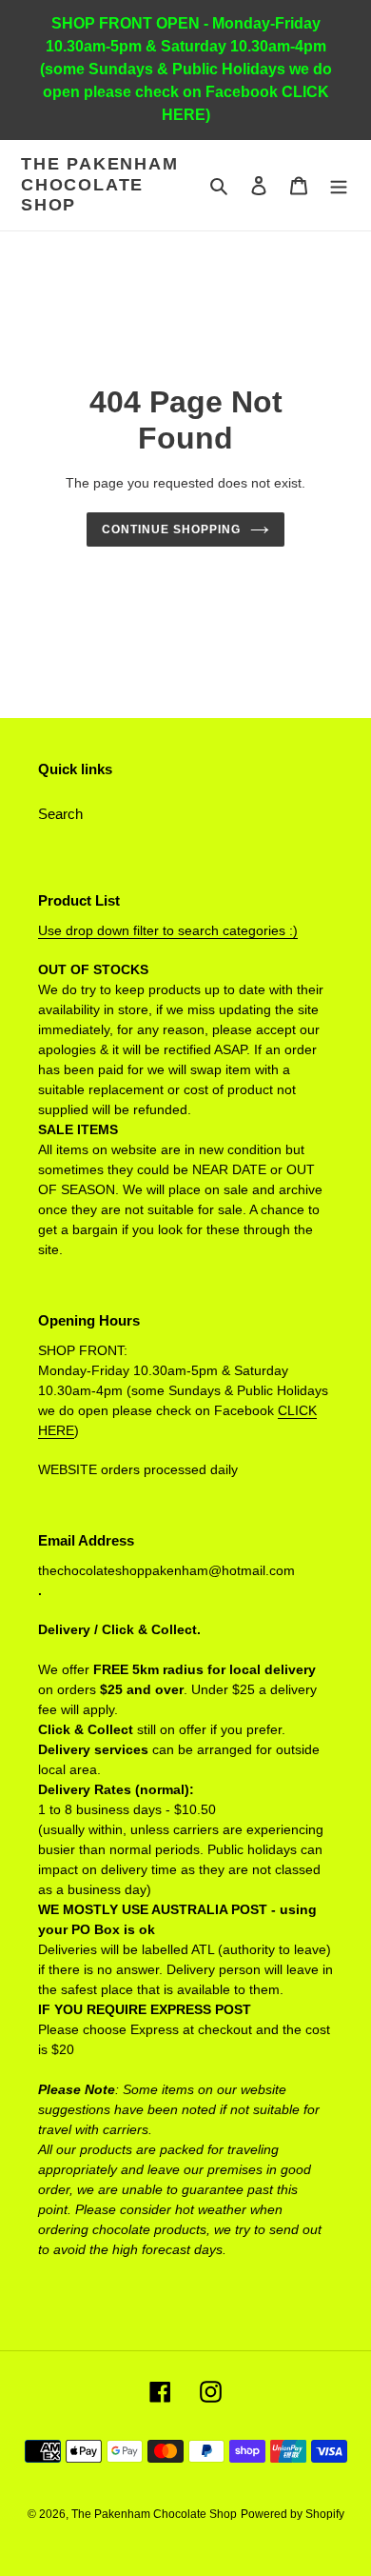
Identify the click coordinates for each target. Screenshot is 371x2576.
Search (60, 814)
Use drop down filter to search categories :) (168, 930)
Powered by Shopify (293, 2514)
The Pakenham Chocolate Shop (100, 184)
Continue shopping (171, 529)
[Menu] (339, 185)
